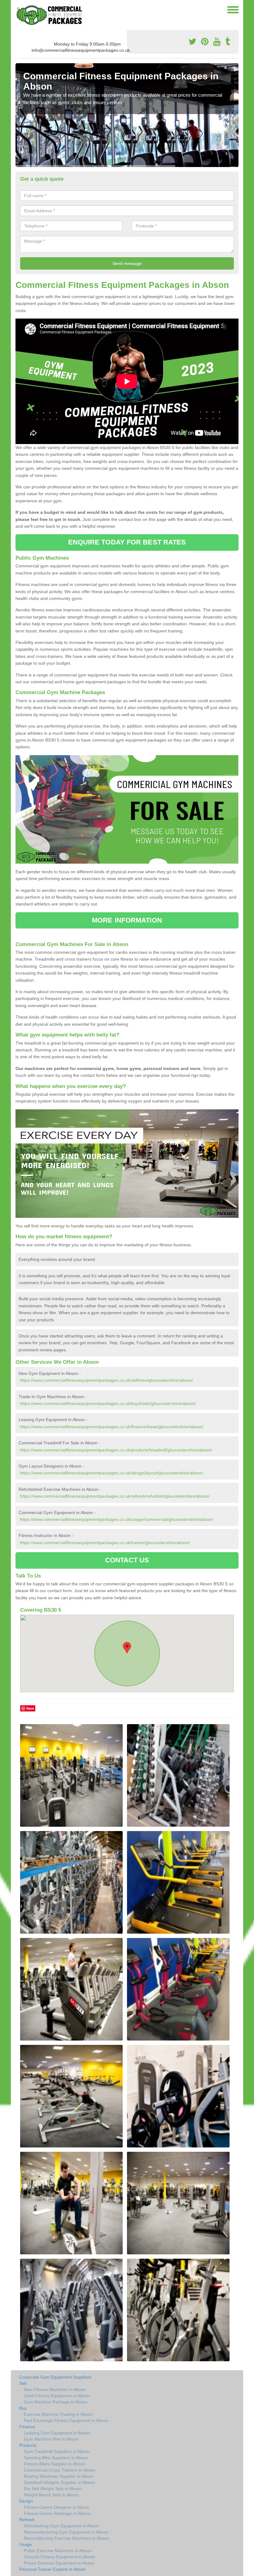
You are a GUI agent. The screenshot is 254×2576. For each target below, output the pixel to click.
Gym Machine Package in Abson (56, 2402)
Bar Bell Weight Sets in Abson (53, 2489)
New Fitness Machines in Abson (55, 2389)
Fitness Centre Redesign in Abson (57, 2513)
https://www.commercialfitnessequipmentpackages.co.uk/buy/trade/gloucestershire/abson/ (108, 1403)
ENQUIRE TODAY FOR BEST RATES (127, 542)
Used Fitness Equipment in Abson (57, 2396)
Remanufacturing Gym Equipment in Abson (66, 2532)
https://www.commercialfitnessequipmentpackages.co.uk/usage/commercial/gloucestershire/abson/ (116, 1519)
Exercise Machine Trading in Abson (58, 2414)
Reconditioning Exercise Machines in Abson (66, 2538)
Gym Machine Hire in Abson (51, 2439)
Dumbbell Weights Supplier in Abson (59, 2482)
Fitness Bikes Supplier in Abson (55, 2464)
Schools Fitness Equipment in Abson (59, 2557)
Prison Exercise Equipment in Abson (59, 2563)
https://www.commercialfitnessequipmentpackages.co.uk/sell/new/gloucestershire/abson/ (106, 1380)
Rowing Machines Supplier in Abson (59, 2476)
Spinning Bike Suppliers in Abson (56, 2458)
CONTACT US (127, 1560)
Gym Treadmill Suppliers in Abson (57, 2451)
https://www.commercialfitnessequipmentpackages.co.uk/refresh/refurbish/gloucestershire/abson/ (115, 1496)
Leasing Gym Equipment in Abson (57, 2433)
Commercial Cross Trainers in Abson (60, 2470)
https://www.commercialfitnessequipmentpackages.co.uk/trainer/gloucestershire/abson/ (105, 1543)
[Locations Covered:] (18, 9)
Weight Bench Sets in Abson (51, 2495)
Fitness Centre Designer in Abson (57, 2507)
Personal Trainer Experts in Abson (53, 2569)
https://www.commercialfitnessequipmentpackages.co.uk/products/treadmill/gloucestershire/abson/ (116, 1450)
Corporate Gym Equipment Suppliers (55, 2377)
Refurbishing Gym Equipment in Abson (62, 2526)
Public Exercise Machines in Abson (58, 2551)
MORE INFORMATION (127, 920)
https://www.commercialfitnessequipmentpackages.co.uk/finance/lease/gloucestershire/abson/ (112, 1427)
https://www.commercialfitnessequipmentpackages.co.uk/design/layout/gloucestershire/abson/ (112, 1473)
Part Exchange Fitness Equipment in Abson (66, 2420)
